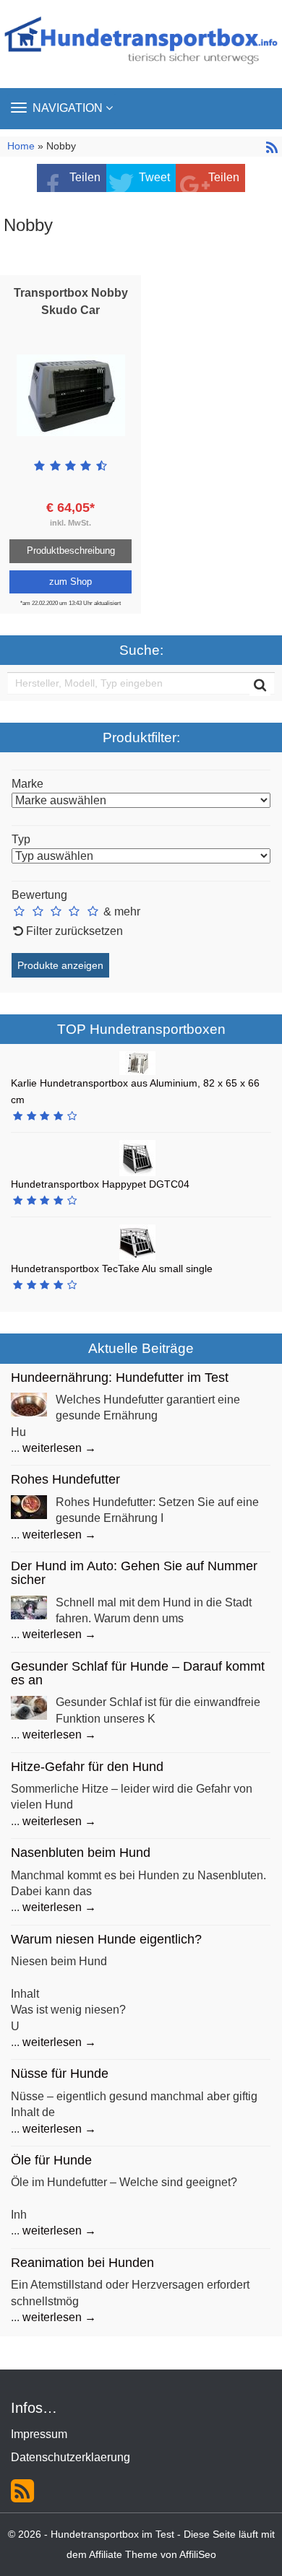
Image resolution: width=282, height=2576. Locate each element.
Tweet (154, 177)
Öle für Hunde (51, 2160)
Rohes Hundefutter (65, 1479)
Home (22, 146)
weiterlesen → (59, 1448)
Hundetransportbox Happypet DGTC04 (100, 1184)
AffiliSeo (198, 2555)
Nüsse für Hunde (60, 2074)
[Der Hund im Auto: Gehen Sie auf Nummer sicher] (29, 1607)
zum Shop (70, 582)
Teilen (85, 177)
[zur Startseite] (141, 44)
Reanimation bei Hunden (82, 2263)
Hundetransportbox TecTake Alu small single (112, 1269)
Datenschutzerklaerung (70, 2457)
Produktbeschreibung (71, 551)
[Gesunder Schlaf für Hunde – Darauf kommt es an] (29, 1707)
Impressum (39, 2434)
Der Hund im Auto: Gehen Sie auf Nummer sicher (134, 1573)
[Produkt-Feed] (22, 2489)
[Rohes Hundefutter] (29, 1506)
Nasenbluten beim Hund (81, 1853)
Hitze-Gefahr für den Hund (87, 1767)
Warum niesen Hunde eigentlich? (106, 1939)
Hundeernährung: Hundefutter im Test (120, 1378)
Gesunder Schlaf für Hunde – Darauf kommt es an (138, 1673)
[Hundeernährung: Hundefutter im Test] (29, 1404)
